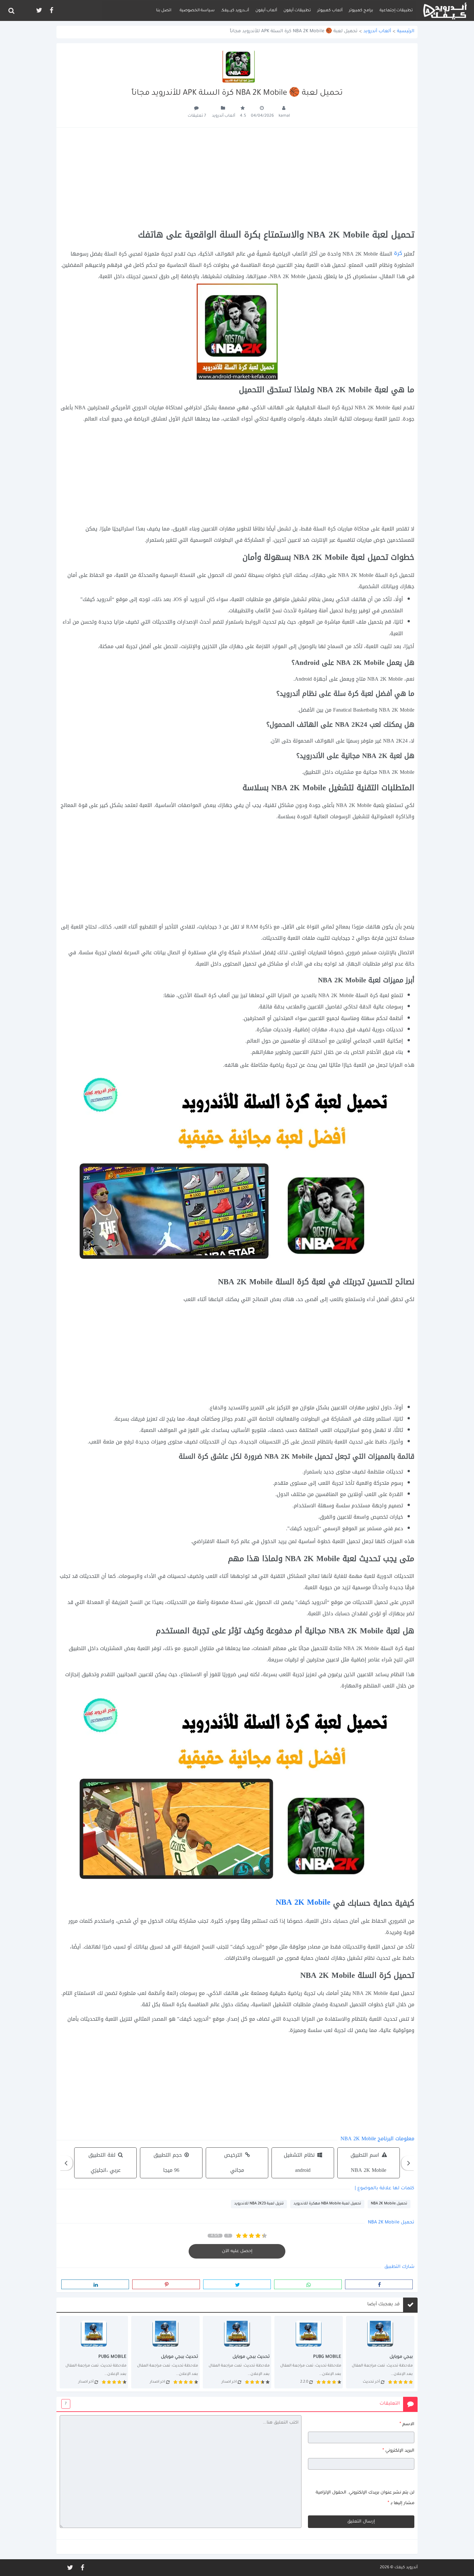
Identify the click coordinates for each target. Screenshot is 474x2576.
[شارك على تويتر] (237, 2284)
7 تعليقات (197, 116)
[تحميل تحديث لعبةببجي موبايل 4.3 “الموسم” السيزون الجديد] (94, 2352)
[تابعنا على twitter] (39, 10)
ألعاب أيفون (266, 11)
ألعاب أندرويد (377, 32)
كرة (398, 253)
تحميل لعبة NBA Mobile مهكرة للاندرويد (327, 2204)
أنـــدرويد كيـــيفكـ (235, 11)
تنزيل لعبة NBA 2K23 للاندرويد (259, 2204)
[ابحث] (11, 11)
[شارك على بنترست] (166, 2284)
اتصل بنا (164, 11)
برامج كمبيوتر (361, 11)
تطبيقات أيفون (297, 11)
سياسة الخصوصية (197, 11)
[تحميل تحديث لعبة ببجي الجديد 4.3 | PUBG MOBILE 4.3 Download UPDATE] (380, 2352)
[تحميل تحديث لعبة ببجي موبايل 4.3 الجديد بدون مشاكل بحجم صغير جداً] (309, 2352)
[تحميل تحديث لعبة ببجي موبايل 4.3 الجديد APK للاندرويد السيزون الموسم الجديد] (237, 2352)
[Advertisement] (237, 179)
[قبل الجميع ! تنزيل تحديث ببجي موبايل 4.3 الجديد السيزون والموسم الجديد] (165, 2352)
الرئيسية (406, 32)
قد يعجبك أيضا (384, 2305)
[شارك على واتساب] (308, 2284)
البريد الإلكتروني (398, 2451)
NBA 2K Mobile (303, 1902)
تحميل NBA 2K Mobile (389, 2204)
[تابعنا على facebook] (51, 10)
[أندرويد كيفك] (445, 10)
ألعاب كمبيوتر (330, 11)
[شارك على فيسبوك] (379, 2284)
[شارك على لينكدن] (95, 2284)
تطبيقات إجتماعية (396, 11)
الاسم (407, 2424)
